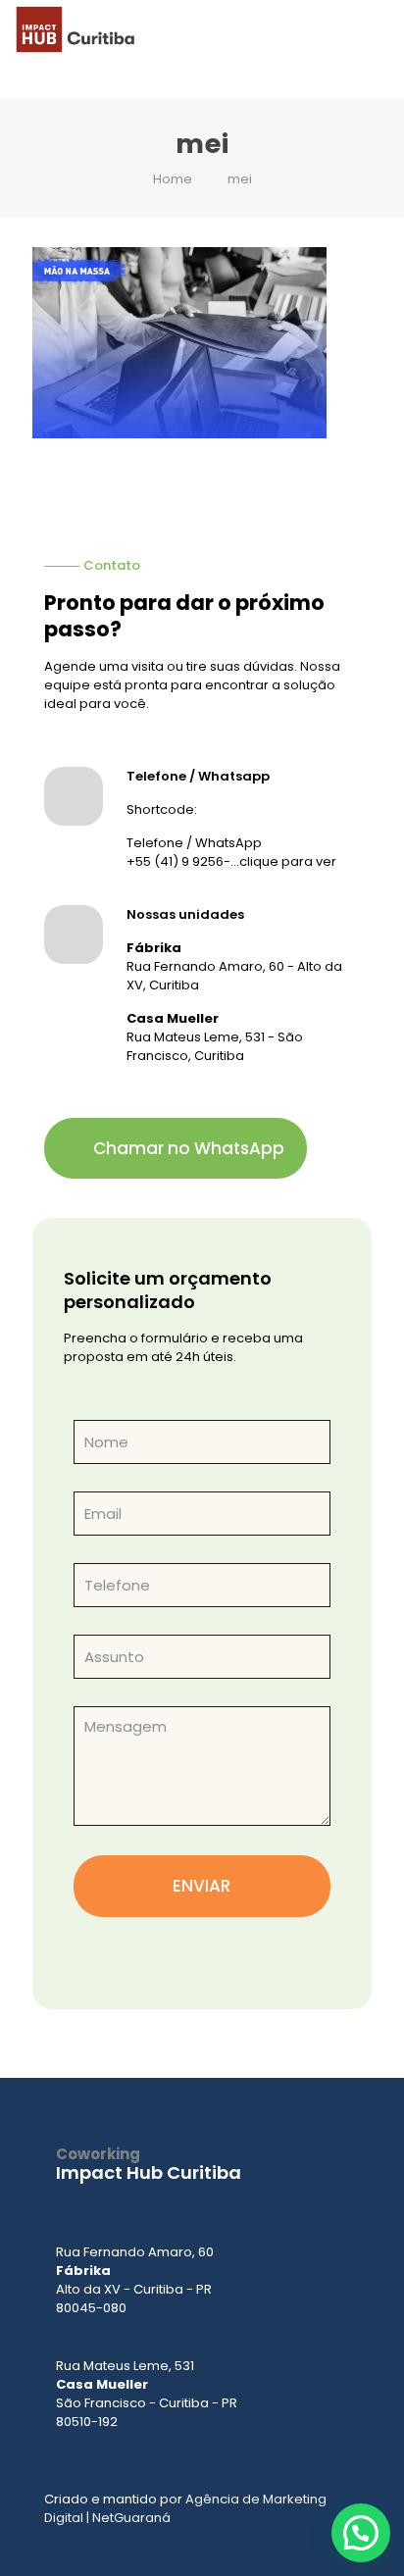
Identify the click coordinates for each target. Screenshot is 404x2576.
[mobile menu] (378, 29)
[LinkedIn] (218, 2203)
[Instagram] (159, 2203)
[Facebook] (100, 2203)
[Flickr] (277, 2203)
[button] (361, 2533)
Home (173, 179)
